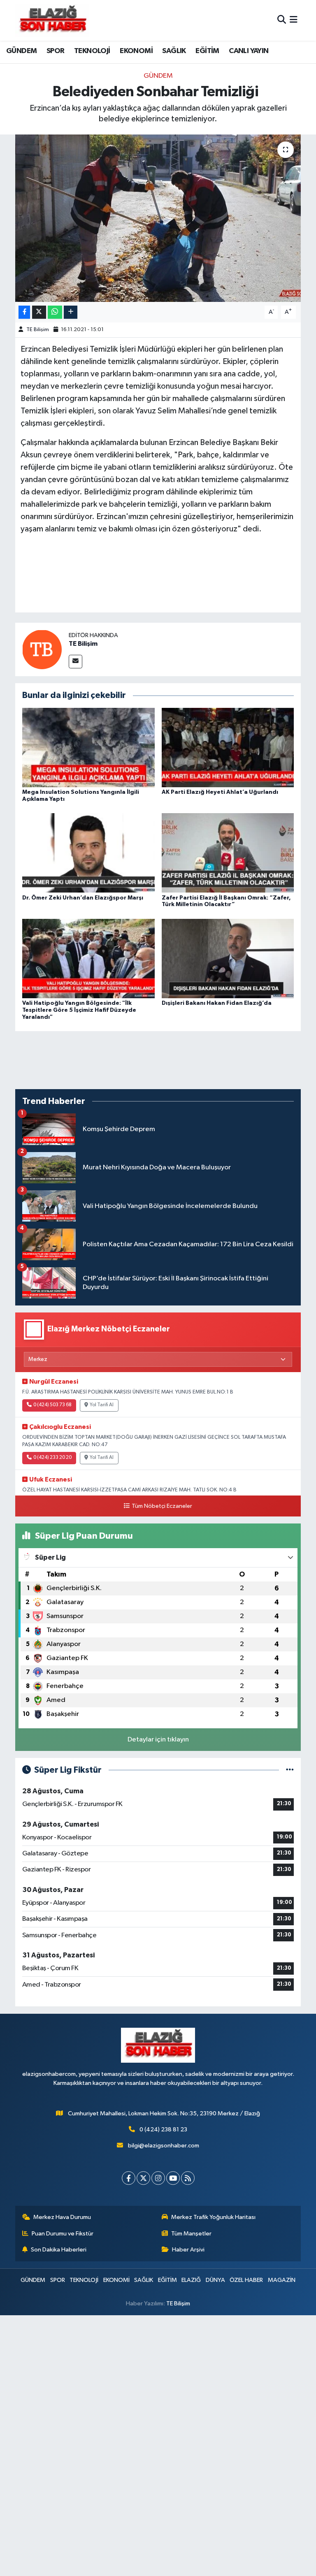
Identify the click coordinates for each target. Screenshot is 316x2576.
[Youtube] (173, 2178)
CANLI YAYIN (249, 51)
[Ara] (282, 20)
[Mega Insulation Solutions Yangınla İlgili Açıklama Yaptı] (88, 748)
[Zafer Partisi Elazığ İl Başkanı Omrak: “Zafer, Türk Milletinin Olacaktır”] (228, 853)
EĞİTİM (207, 51)
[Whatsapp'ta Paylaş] (55, 312)
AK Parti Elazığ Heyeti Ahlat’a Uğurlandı (220, 792)
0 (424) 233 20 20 (52, 1458)
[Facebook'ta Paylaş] (24, 312)
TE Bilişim (38, 330)
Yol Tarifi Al (102, 1405)
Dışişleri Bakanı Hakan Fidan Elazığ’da (217, 1003)
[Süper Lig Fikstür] (290, 1770)
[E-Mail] (76, 662)
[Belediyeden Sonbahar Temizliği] (158, 218)
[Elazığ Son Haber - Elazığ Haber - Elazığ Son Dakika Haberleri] (52, 20)
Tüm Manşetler (191, 2234)
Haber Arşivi (188, 2250)
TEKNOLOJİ (92, 51)
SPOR (56, 51)
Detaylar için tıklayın (158, 1740)
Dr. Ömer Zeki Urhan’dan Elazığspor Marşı (83, 898)
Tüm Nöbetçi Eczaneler (162, 1506)
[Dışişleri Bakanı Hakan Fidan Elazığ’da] (228, 958)
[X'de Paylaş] (39, 312)
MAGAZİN (282, 2280)
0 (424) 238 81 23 (163, 2130)
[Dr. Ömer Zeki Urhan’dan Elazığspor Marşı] (88, 853)
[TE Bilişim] (42, 649)
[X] (143, 2178)
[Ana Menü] (294, 20)
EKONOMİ (136, 51)
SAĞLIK (174, 51)
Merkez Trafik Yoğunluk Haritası (213, 2217)
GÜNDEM (21, 51)
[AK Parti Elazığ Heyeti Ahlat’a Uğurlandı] (228, 748)
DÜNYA (215, 2280)
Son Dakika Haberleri (59, 2250)
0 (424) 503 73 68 (52, 1405)
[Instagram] (158, 2178)
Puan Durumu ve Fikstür (63, 2234)
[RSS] (188, 2178)
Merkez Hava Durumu (62, 2217)
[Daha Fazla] (71, 312)
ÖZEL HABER (246, 2280)
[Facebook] (129, 2178)
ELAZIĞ (191, 2280)
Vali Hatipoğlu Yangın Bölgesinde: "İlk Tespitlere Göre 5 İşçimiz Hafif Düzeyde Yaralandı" (79, 1010)
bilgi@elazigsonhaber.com (164, 2146)
